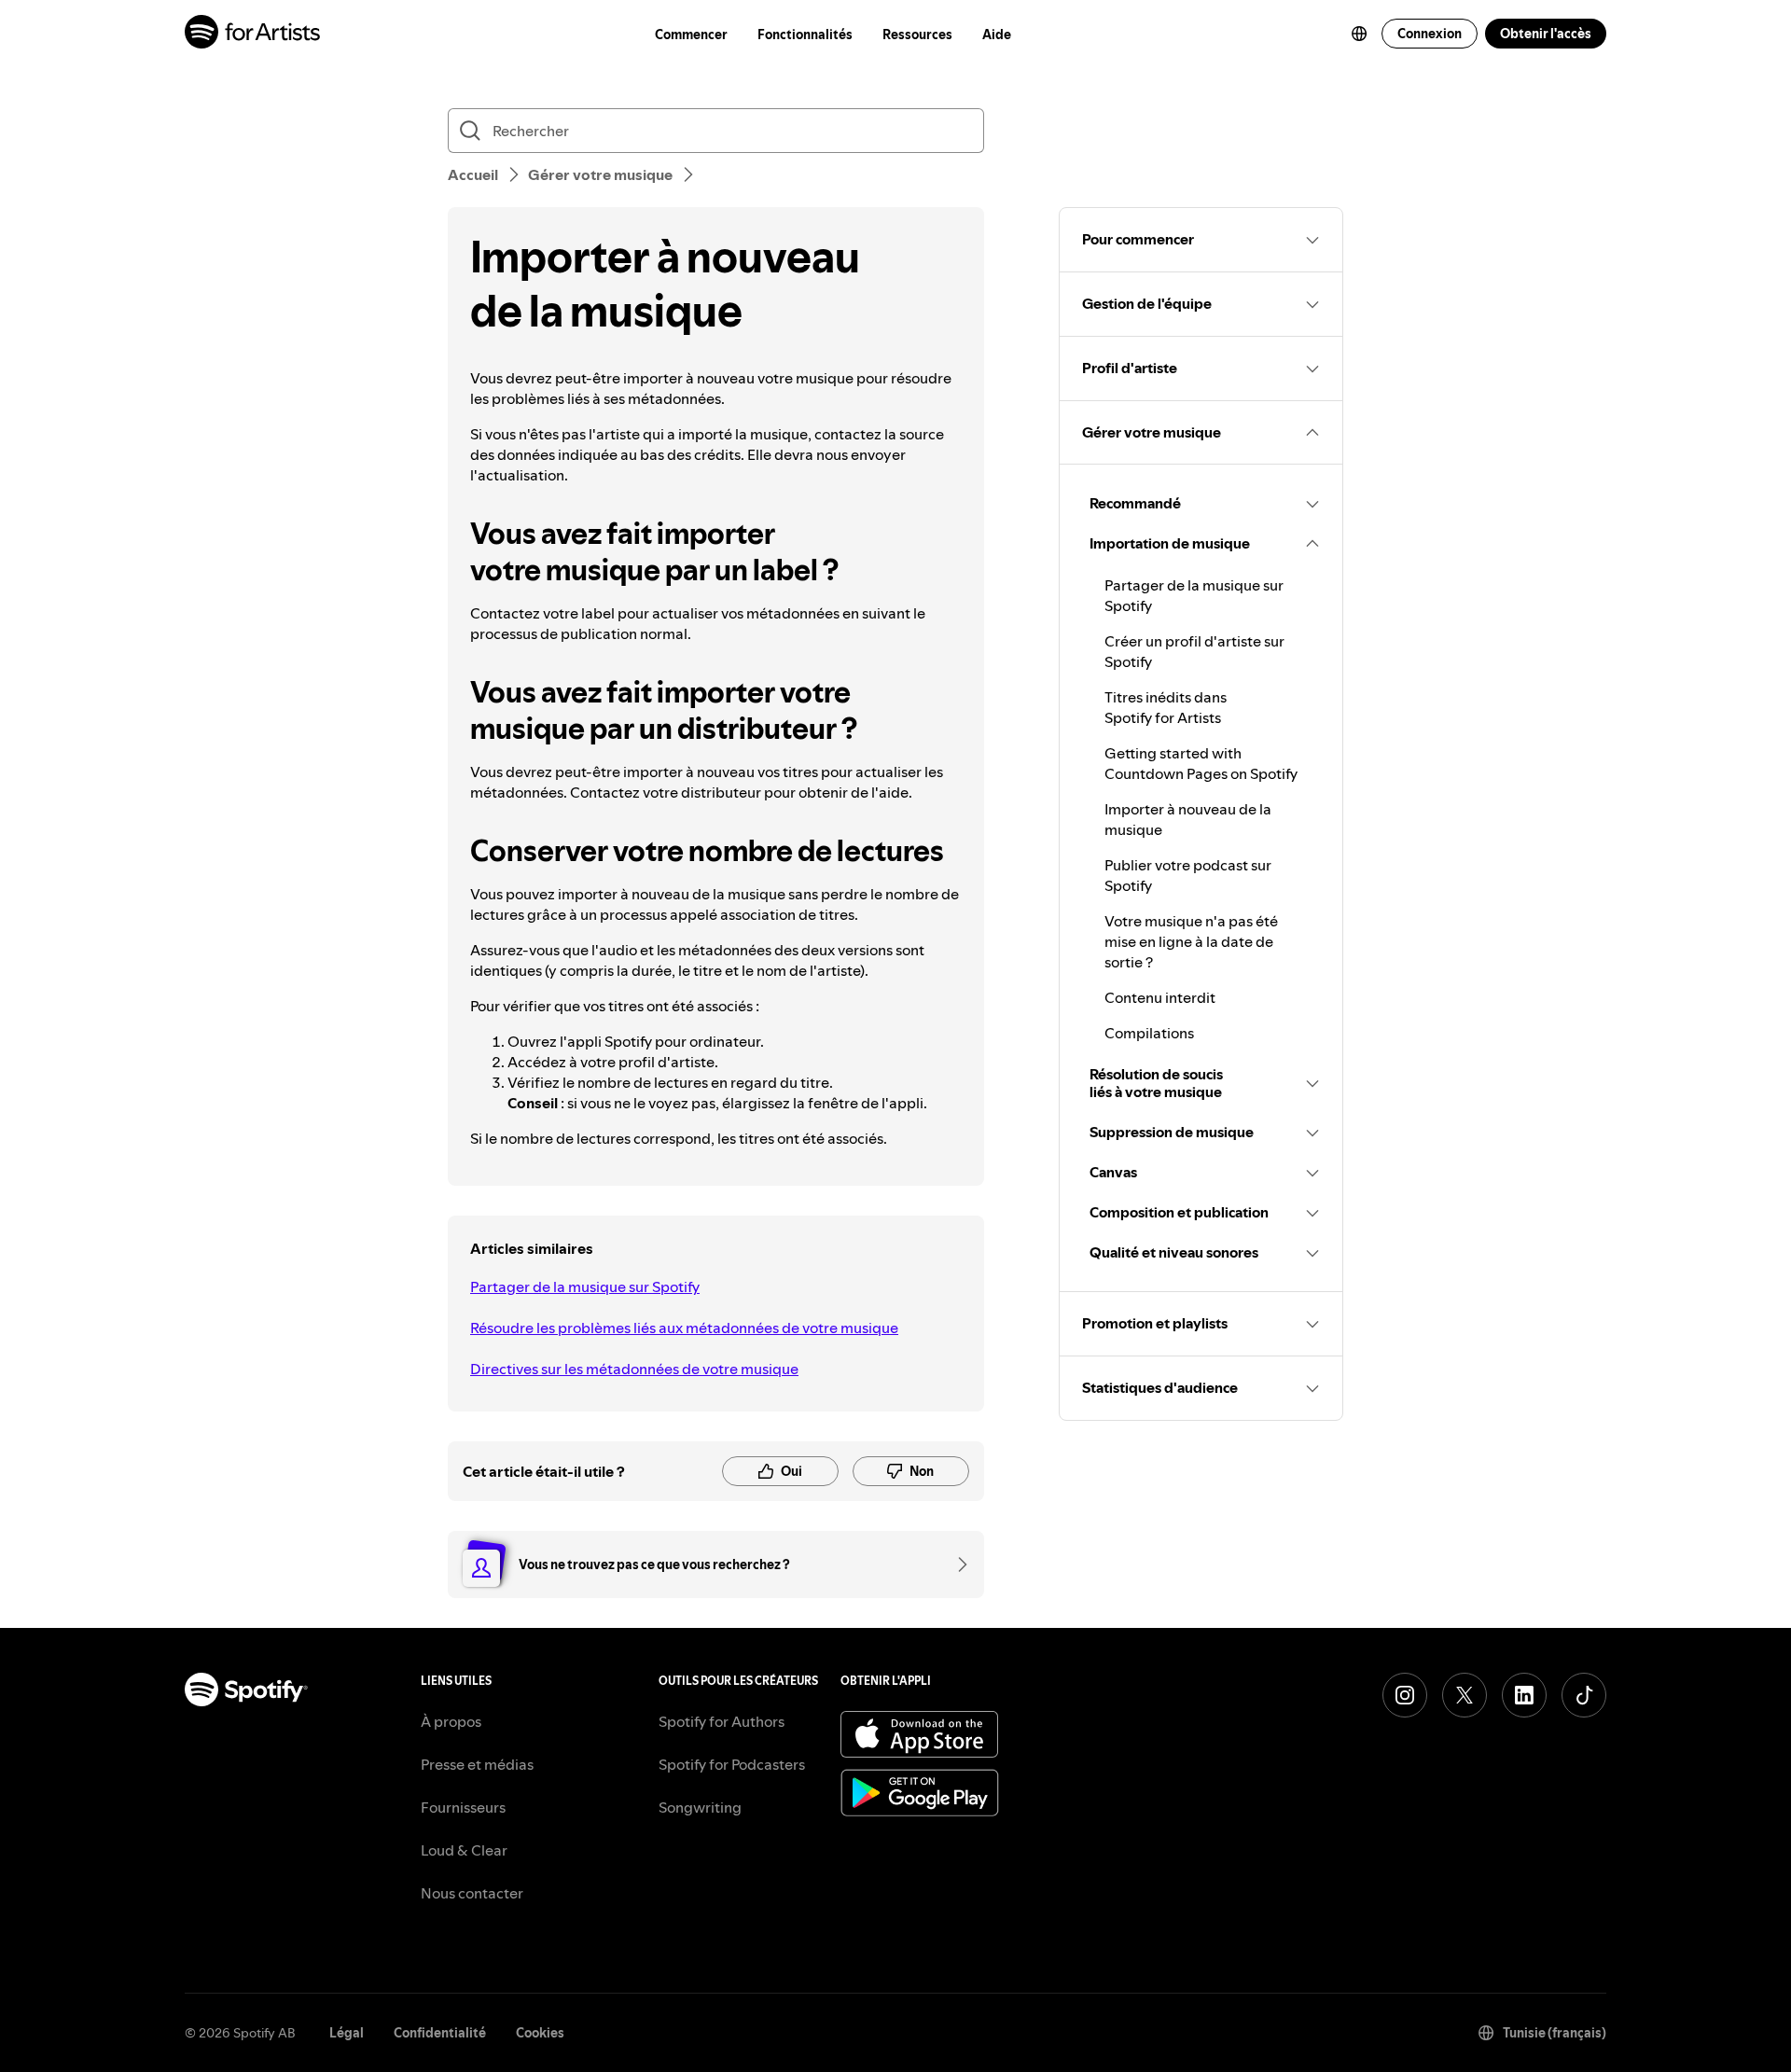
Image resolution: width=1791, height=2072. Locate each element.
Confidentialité (440, 2033)
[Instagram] (1405, 1695)
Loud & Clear (464, 1850)
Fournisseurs (463, 1807)
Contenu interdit (1160, 997)
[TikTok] (1584, 1695)
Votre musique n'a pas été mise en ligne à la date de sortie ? (1191, 941)
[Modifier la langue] (1359, 34)
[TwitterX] (1465, 1695)
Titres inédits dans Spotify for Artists (1166, 707)
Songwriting (700, 1807)
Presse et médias (477, 1764)
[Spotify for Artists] (253, 34)
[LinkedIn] (1524, 1695)
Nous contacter (472, 1893)
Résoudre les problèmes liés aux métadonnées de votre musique (684, 1328)
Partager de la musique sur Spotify (585, 1286)
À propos (451, 1721)
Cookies (540, 2033)
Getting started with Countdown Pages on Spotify (1201, 763)
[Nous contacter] (956, 1564)
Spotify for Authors (722, 1721)
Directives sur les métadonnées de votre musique (634, 1369)
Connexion (1430, 34)
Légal (347, 2033)
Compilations (1149, 1033)
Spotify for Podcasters (732, 1764)
